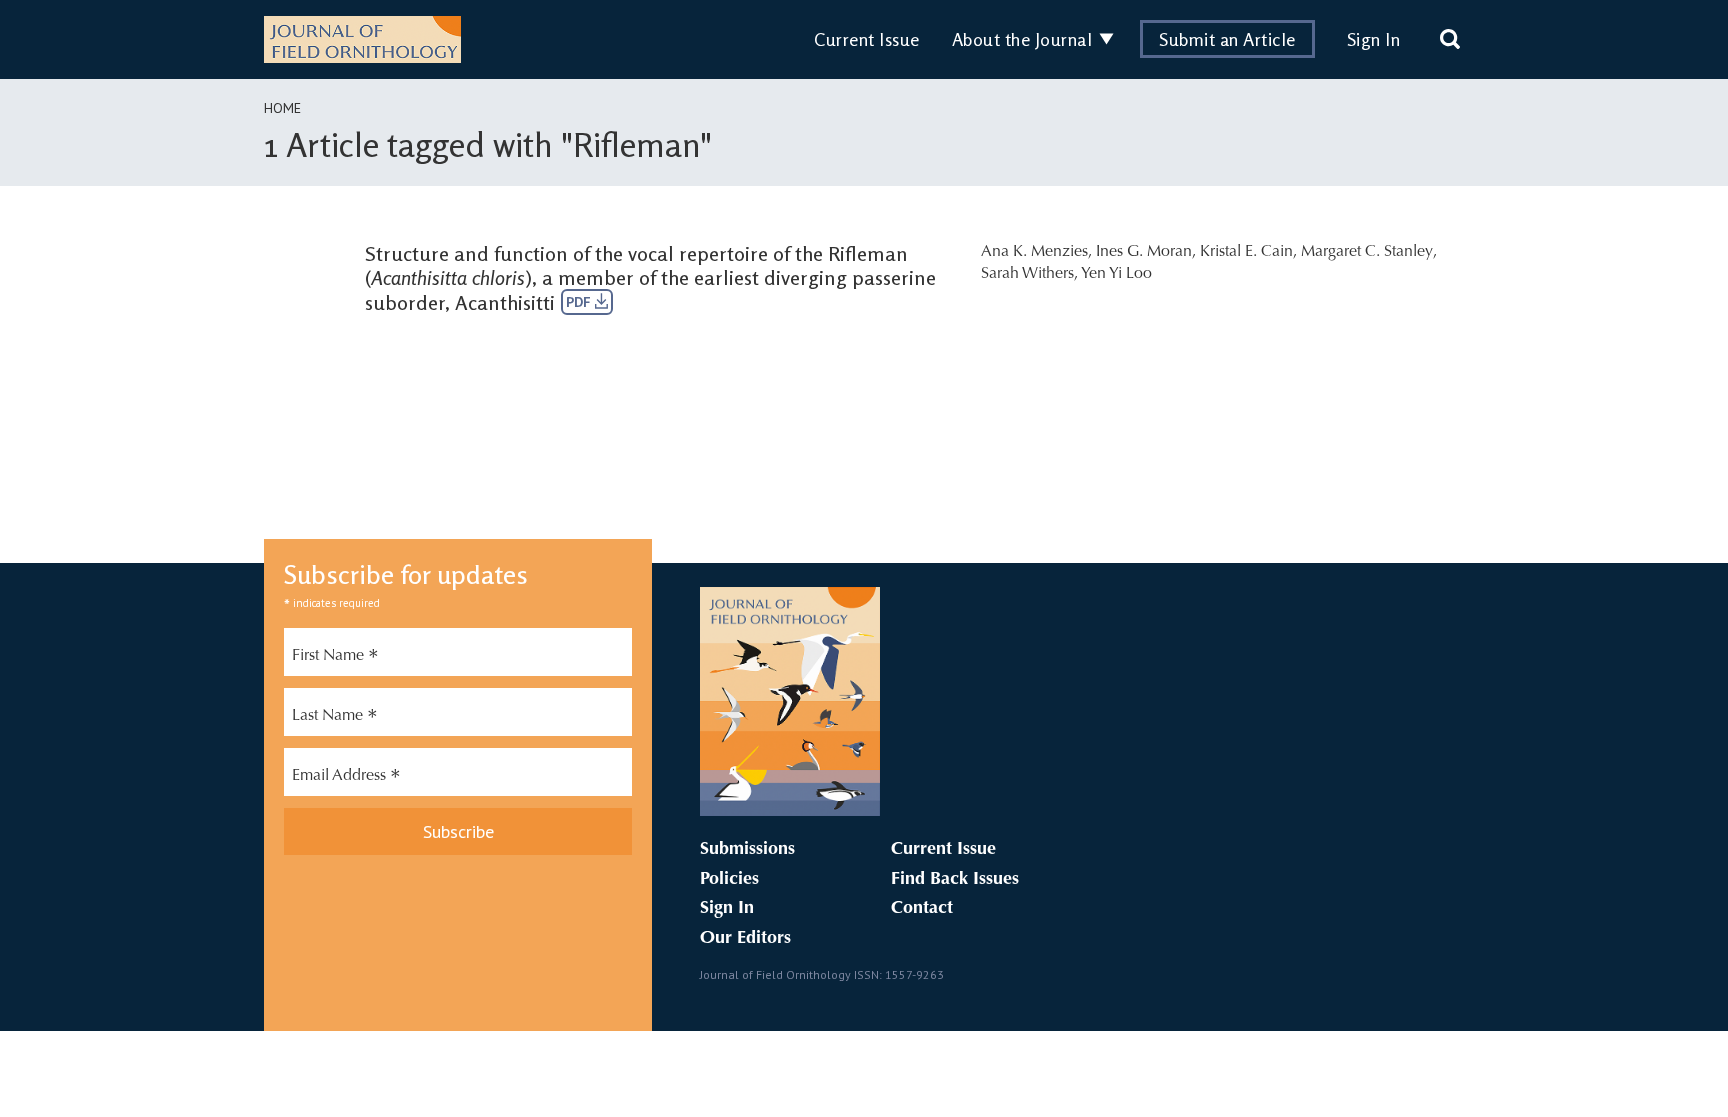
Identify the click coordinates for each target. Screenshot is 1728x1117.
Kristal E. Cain (1246, 252)
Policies (729, 880)
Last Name (335, 718)
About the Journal (1022, 39)
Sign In (1374, 39)
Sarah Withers (1027, 274)
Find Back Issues (955, 880)
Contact (922, 909)
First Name (335, 658)
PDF (580, 302)
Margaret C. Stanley (1367, 252)
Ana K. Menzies (1034, 252)
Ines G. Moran (1144, 252)
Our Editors (745, 939)
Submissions (747, 850)
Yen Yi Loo (1116, 274)
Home (282, 108)
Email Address (346, 778)
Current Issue (867, 39)
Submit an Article (1227, 39)
